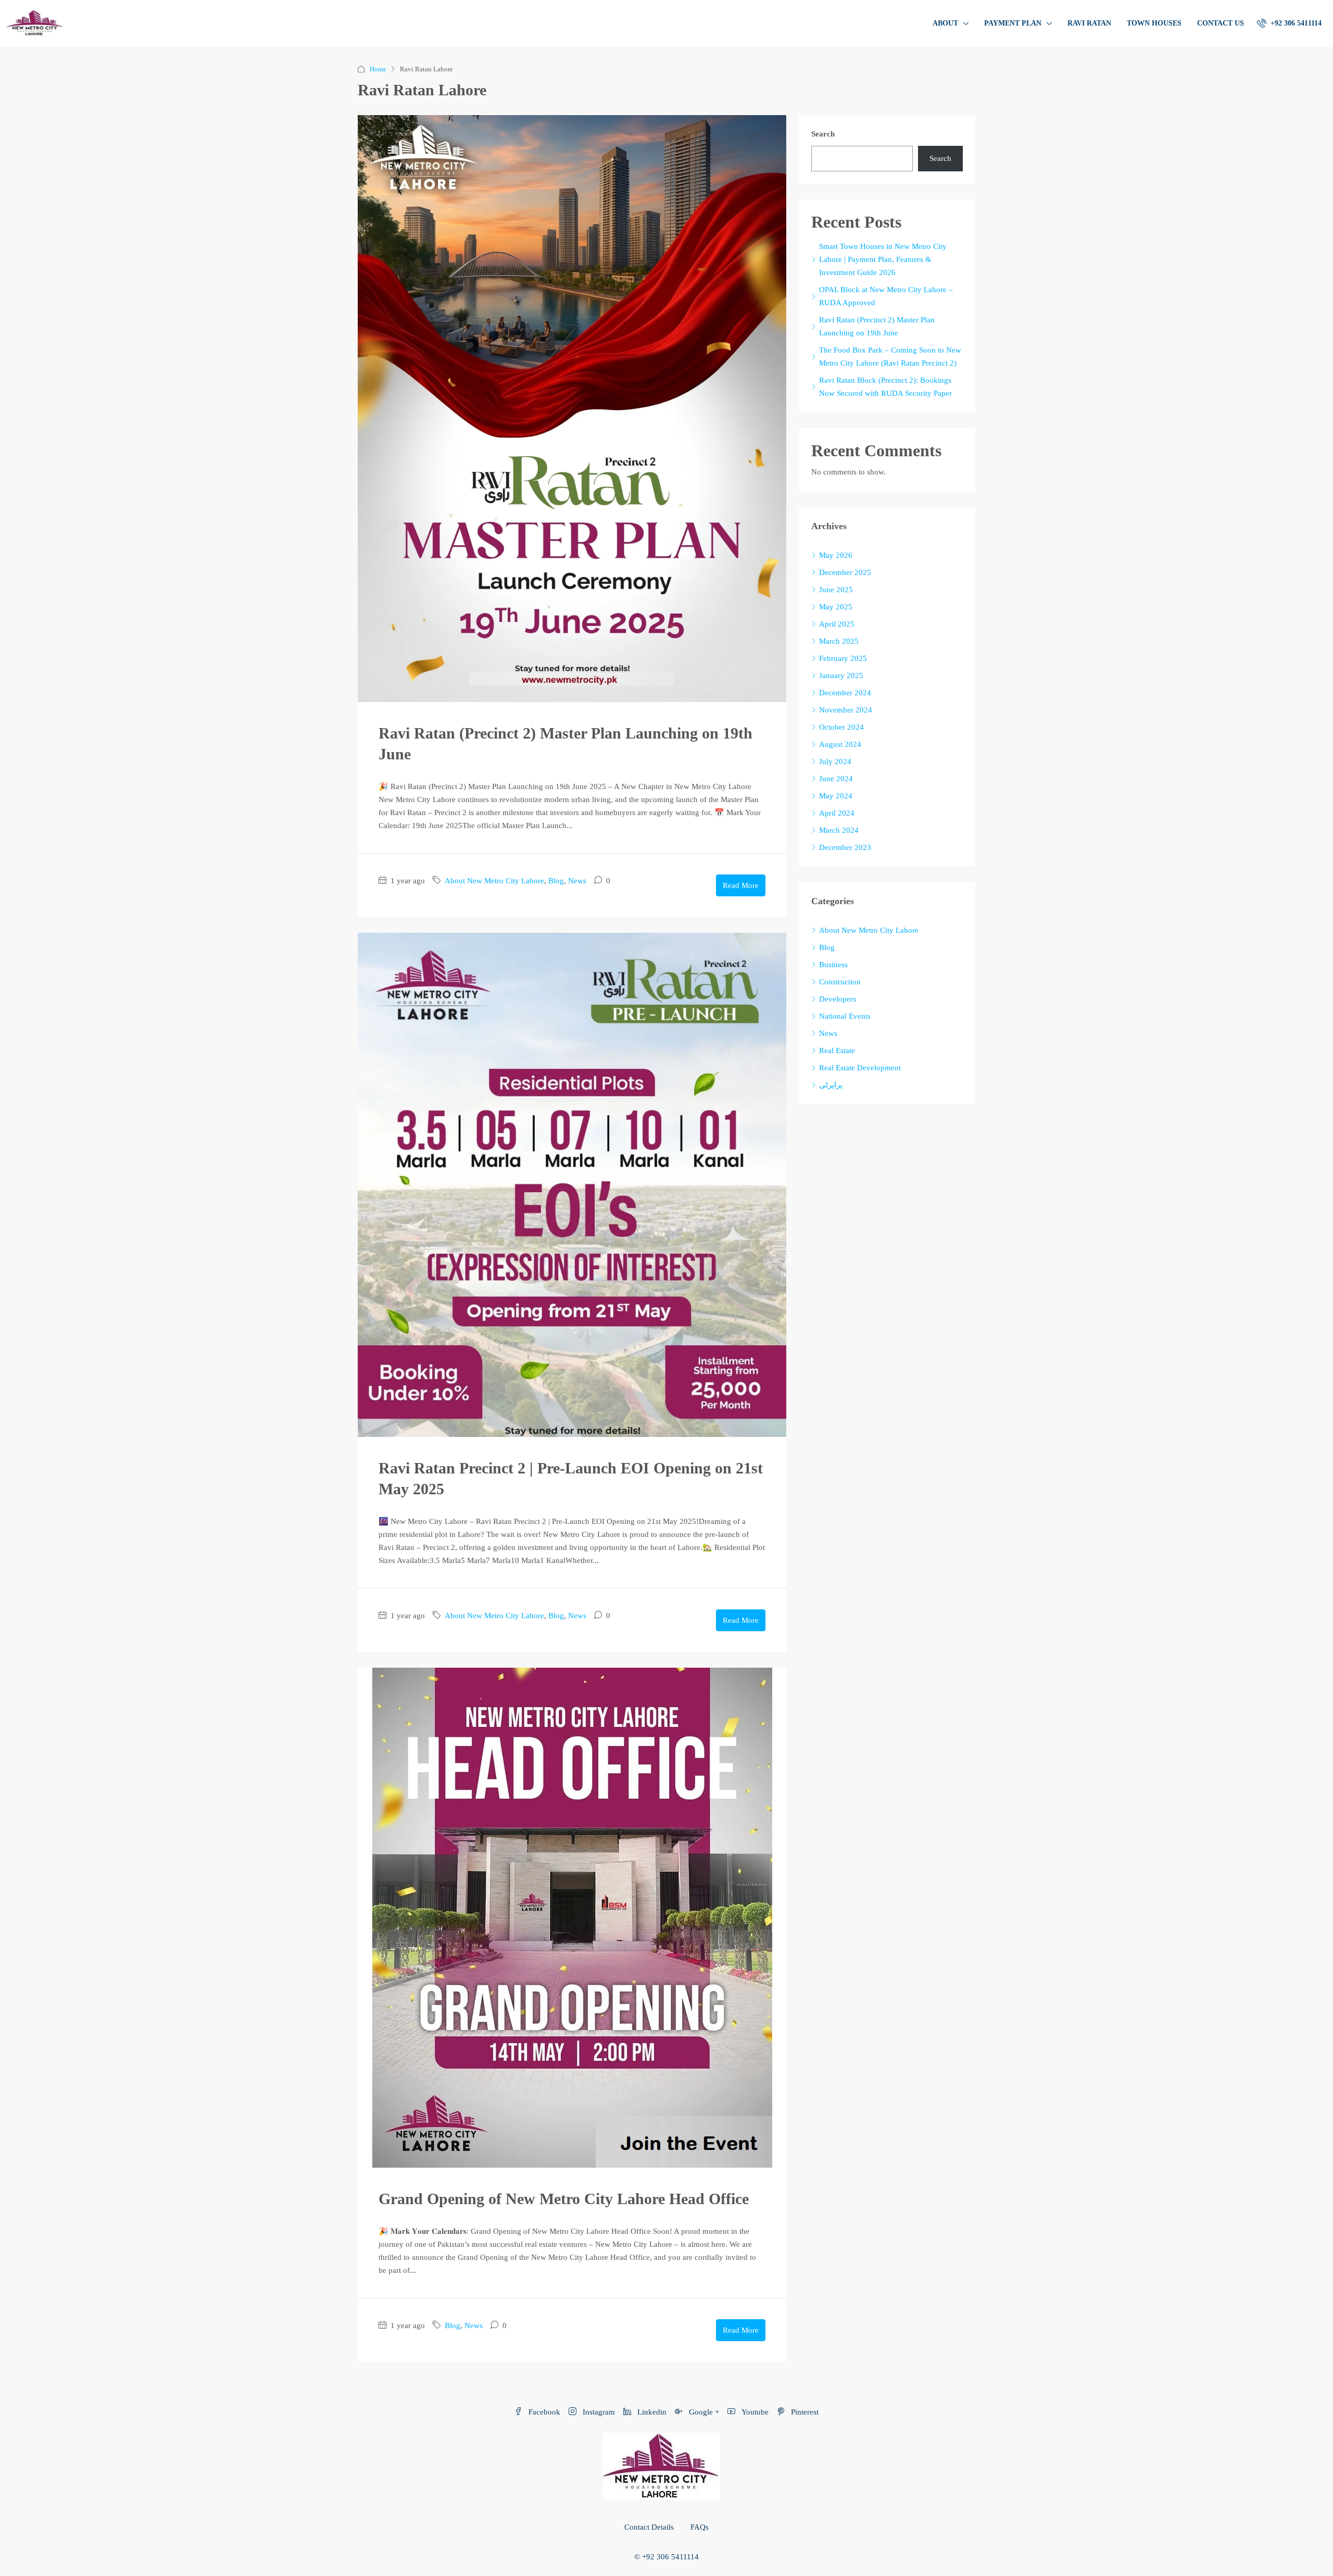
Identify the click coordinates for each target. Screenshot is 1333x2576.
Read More (741, 885)
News (577, 881)
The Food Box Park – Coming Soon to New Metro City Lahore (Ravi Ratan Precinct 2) (890, 357)
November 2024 (846, 710)
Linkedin (651, 2412)
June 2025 (836, 590)
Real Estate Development (860, 1068)
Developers (838, 999)
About (945, 23)
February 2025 (843, 658)
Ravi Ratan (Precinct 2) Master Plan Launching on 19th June (877, 326)
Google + (703, 2412)
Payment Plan (1013, 23)
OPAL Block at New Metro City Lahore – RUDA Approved (886, 296)
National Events (845, 1016)
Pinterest (804, 2412)
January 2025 (841, 676)
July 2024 (835, 761)
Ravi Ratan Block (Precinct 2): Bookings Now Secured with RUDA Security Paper (885, 387)
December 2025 (845, 572)
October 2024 (841, 727)
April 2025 (837, 624)
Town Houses (1154, 23)
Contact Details (649, 2527)
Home (378, 69)
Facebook (543, 2412)
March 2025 (839, 641)
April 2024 (837, 813)
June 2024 (836, 779)
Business (833, 965)
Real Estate (837, 1051)
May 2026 (836, 555)
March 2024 (839, 830)
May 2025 (836, 607)
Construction (840, 982)
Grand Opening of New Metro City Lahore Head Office (564, 2199)
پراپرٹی (831, 1085)
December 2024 (845, 693)
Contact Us (1221, 23)
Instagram (598, 2412)
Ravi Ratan (1089, 23)
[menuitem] (1289, 23)
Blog (556, 881)
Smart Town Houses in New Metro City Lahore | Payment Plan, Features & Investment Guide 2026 (883, 259)
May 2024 (836, 796)
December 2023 (845, 847)
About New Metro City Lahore (494, 881)
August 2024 (840, 744)
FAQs (700, 2527)
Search (823, 134)
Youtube (754, 2412)
